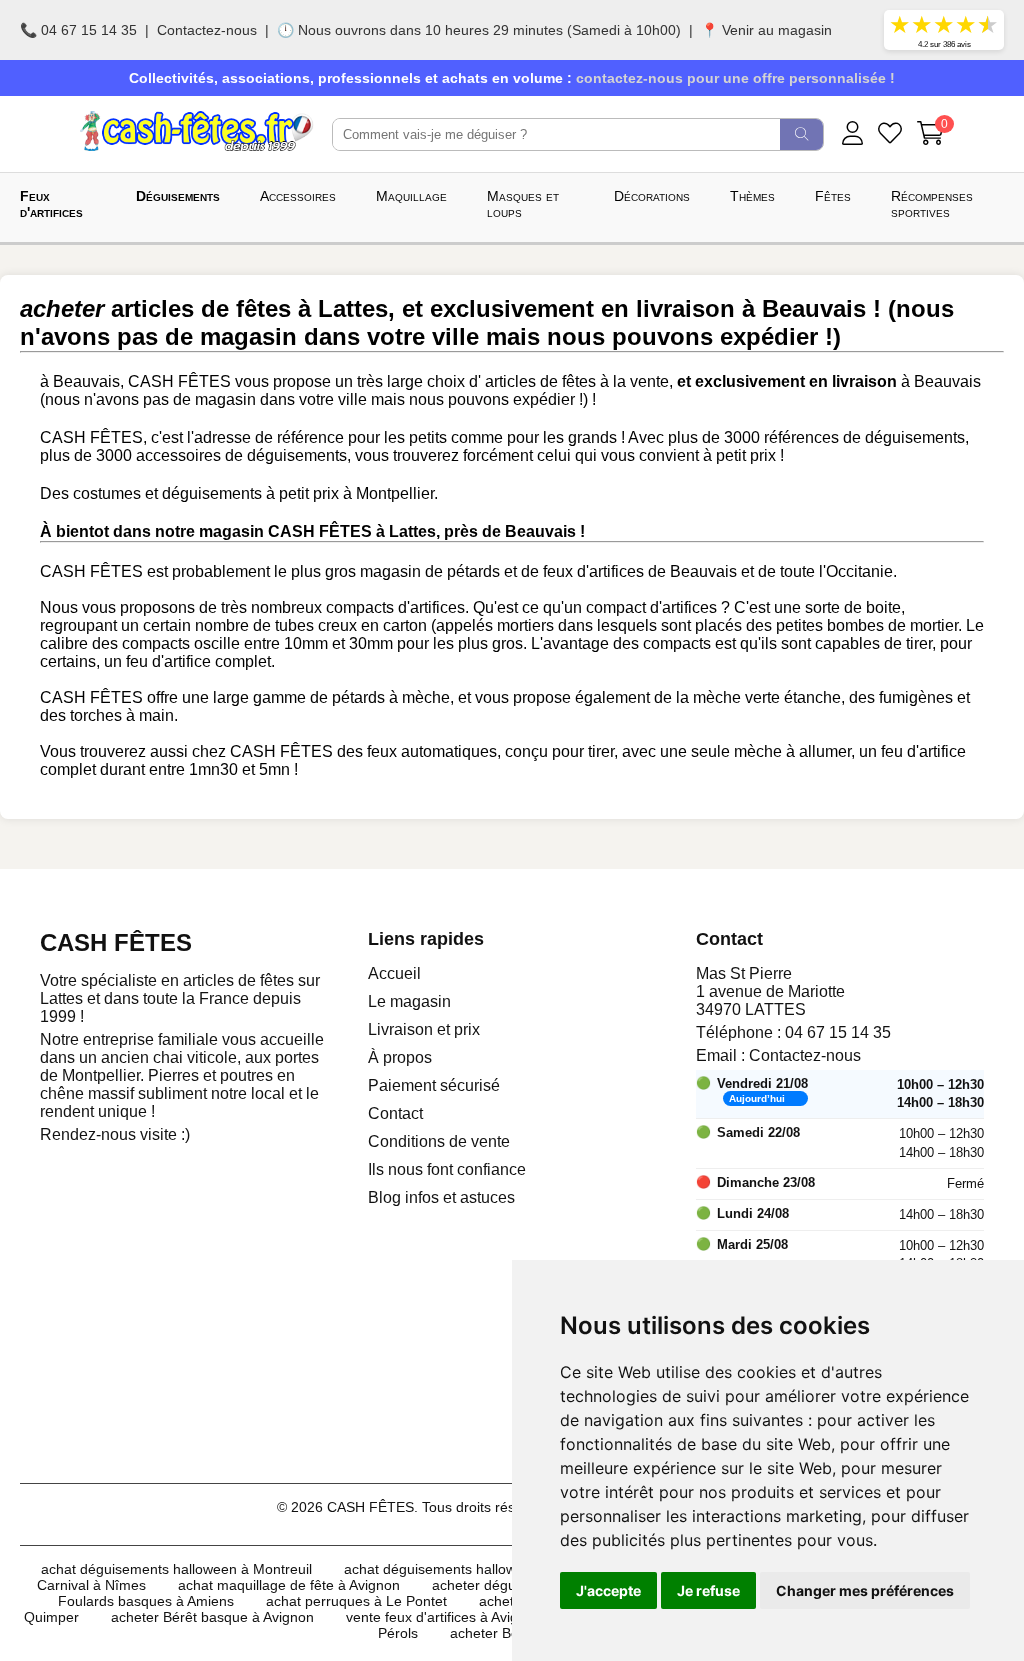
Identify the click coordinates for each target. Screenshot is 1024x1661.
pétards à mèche (391, 697)
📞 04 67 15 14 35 (78, 30)
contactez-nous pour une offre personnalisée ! (735, 78)
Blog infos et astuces (441, 1197)
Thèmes (752, 196)
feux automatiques (432, 751)
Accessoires (298, 196)
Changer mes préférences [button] (865, 1590)
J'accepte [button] (608, 1590)
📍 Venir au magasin (766, 30)
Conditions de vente (439, 1141)
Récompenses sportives (932, 204)
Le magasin (409, 1001)
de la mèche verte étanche (747, 697)
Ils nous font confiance (447, 1169)
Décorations (652, 196)
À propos (400, 1057)
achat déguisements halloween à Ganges (475, 1569)
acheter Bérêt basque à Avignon (212, 1617)
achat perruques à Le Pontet (356, 1601)
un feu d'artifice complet (187, 661)
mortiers (525, 625)
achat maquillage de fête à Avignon (289, 1585)
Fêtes (833, 196)
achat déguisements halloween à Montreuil (176, 1569)
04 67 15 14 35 (838, 1032)
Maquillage (411, 196)
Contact (395, 1113)
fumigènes (916, 697)
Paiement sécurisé (434, 1085)
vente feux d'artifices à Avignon (444, 1617)
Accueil (394, 973)
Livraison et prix (424, 1029)
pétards (473, 571)
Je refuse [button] (708, 1590)
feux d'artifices (593, 571)
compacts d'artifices (395, 607)
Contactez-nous (207, 30)
